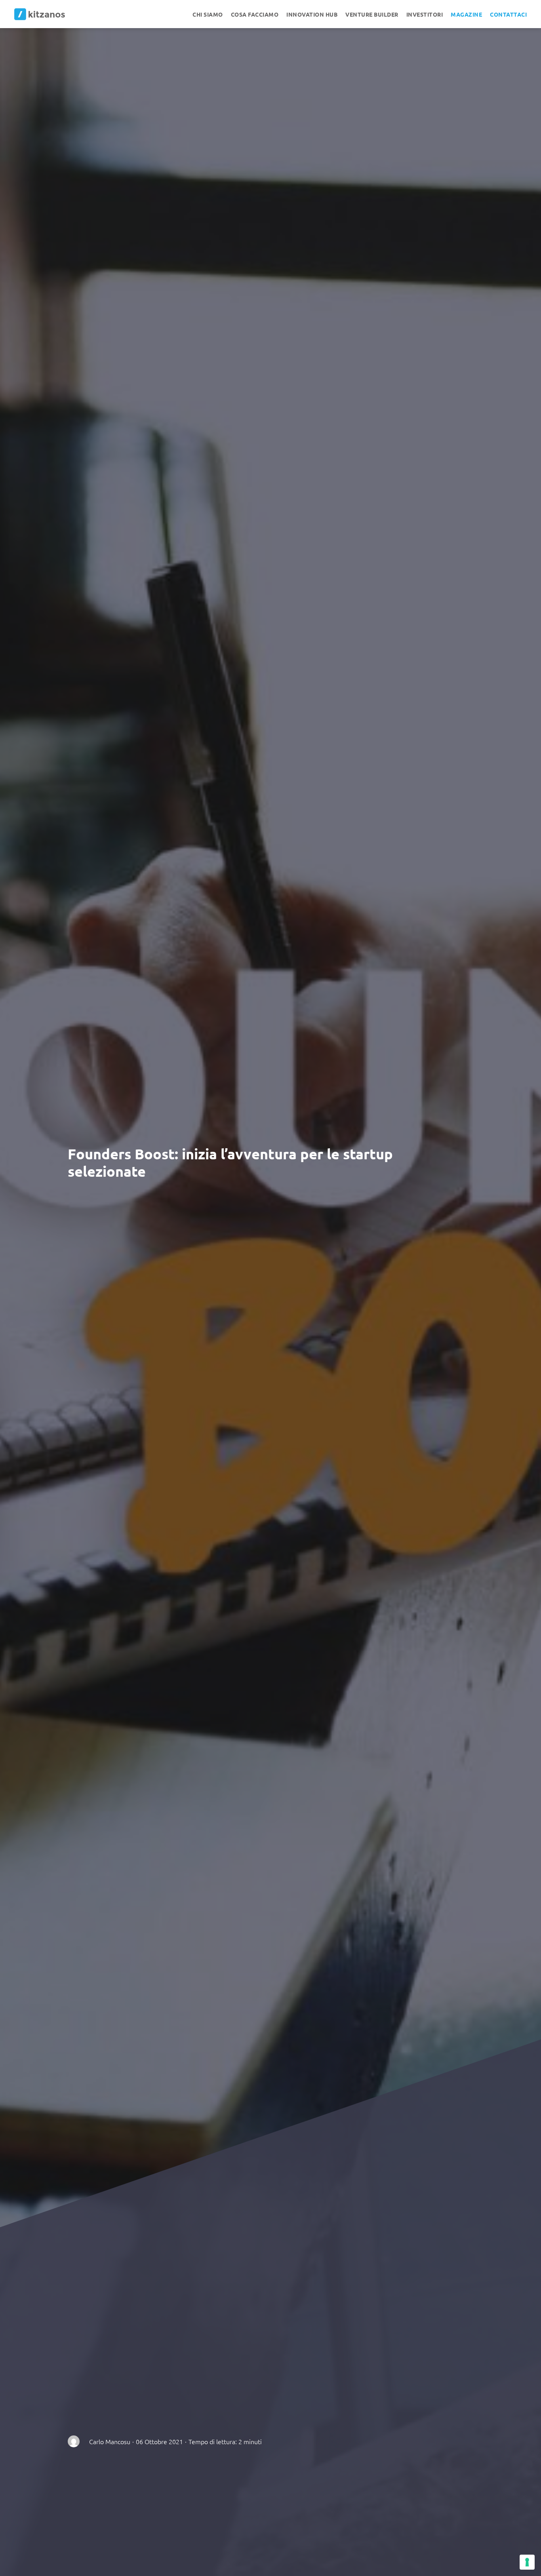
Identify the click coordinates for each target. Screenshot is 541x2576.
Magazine (466, 14)
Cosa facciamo (255, 14)
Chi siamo (208, 14)
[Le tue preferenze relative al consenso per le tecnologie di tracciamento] (527, 2562)
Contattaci (508, 14)
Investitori (425, 14)
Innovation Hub (312, 14)
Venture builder (372, 14)
